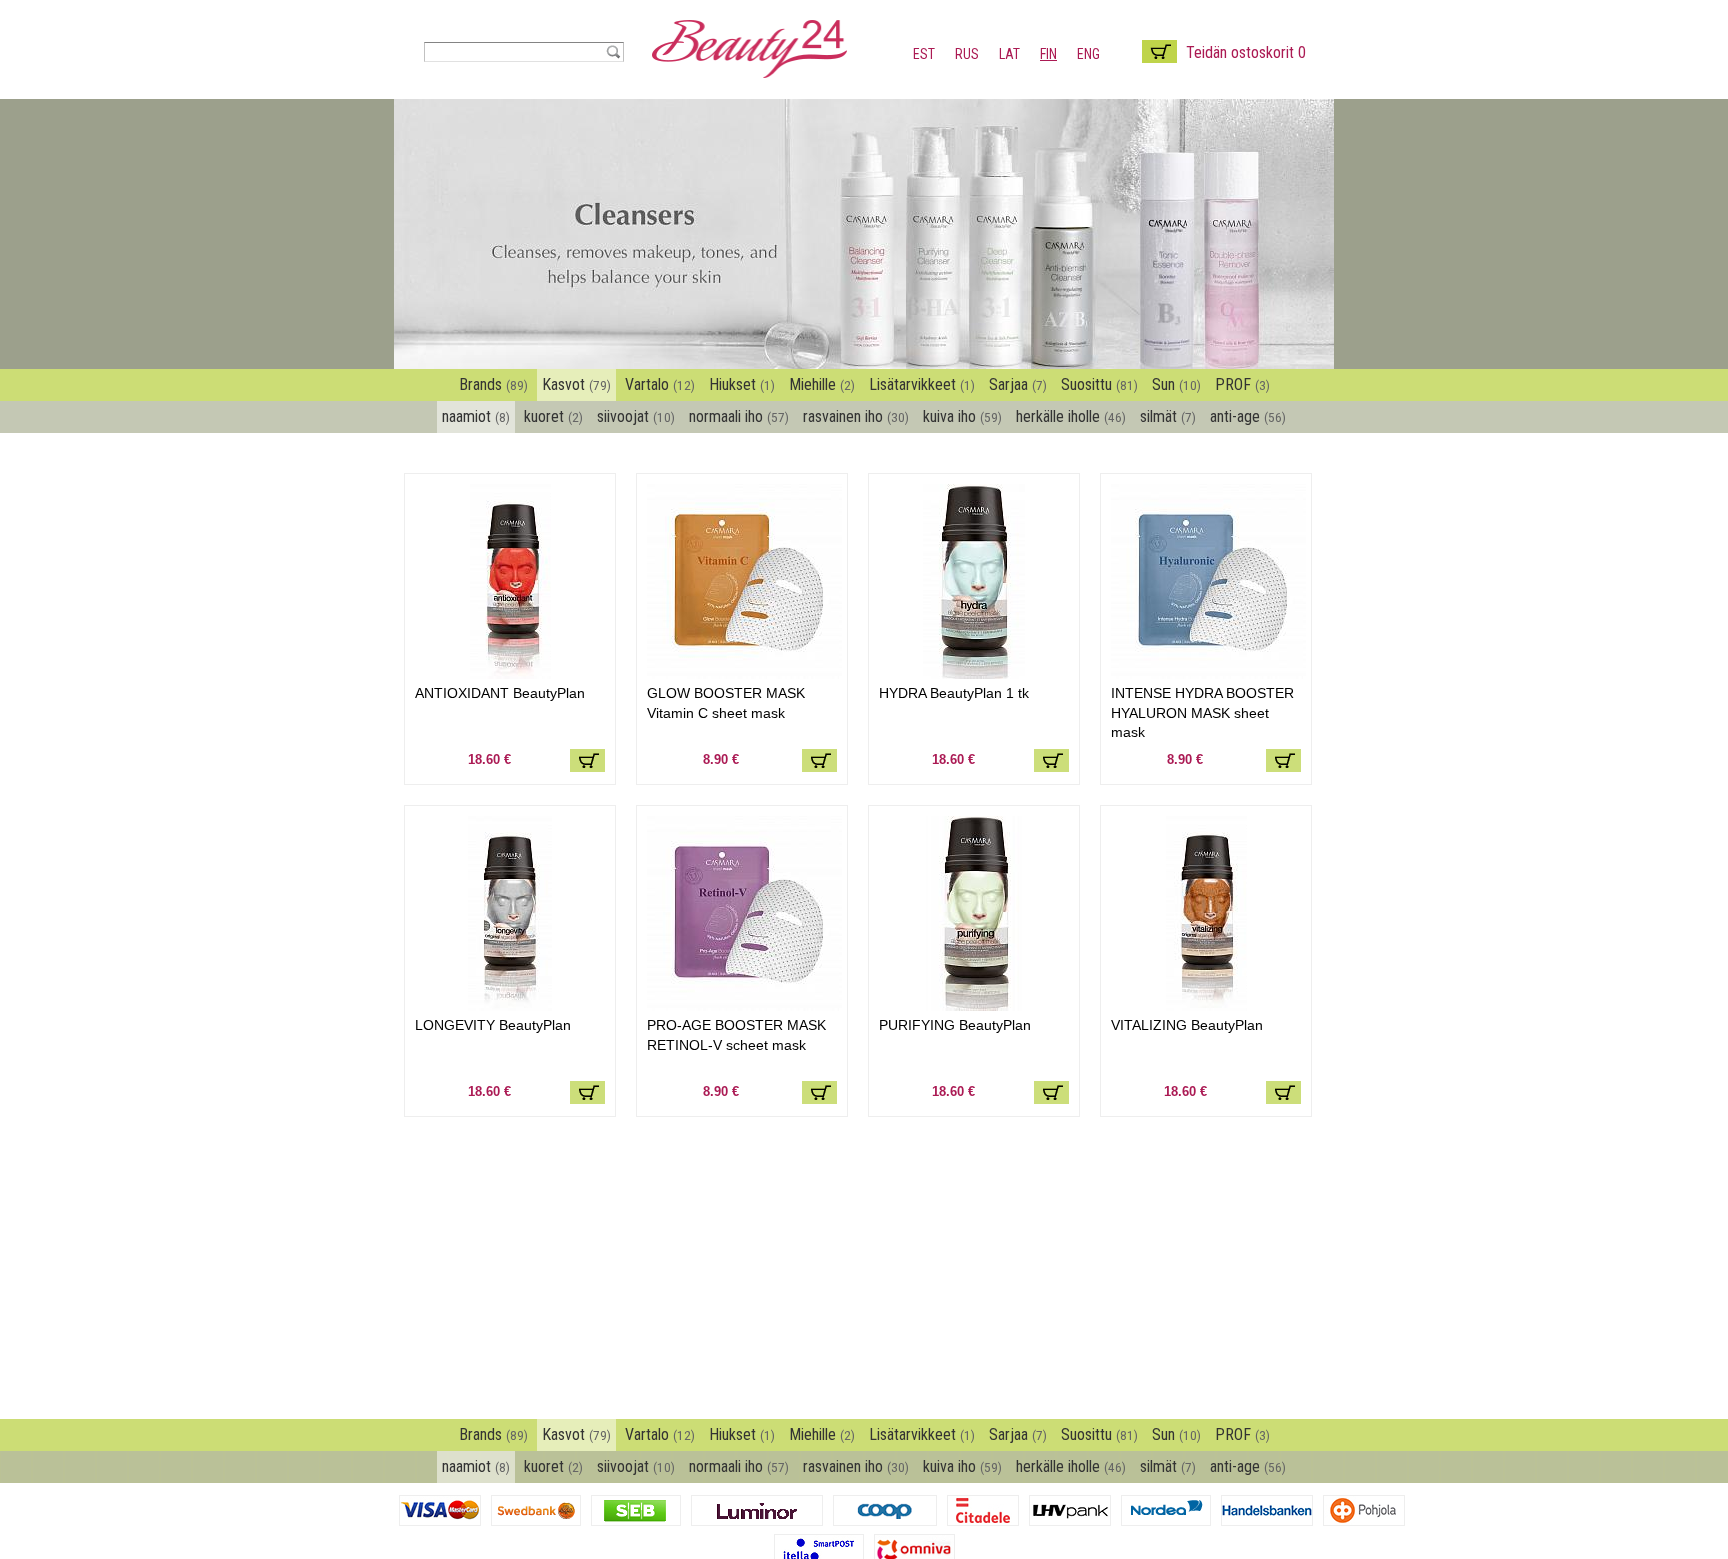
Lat (1009, 54)
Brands (493, 384)
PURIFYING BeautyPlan (955, 1025)
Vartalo (660, 384)
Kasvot (576, 384)
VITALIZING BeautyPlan (1187, 1025)
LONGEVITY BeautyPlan (493, 1025)
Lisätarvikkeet (922, 384)
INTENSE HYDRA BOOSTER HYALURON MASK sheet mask (1202, 712)
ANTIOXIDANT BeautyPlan (500, 693)
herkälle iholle (1071, 416)
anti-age (1248, 416)
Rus (967, 54)
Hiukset (742, 384)
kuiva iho (962, 416)
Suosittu (1099, 384)
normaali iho (739, 416)
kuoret (553, 416)
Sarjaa (1018, 384)
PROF (1242, 384)
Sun (1176, 384)
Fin (1048, 54)
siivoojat (636, 416)
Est (924, 54)
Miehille (822, 384)
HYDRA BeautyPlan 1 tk (954, 693)
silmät (1168, 416)
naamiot (476, 416)
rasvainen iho (856, 416)
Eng (1088, 54)
